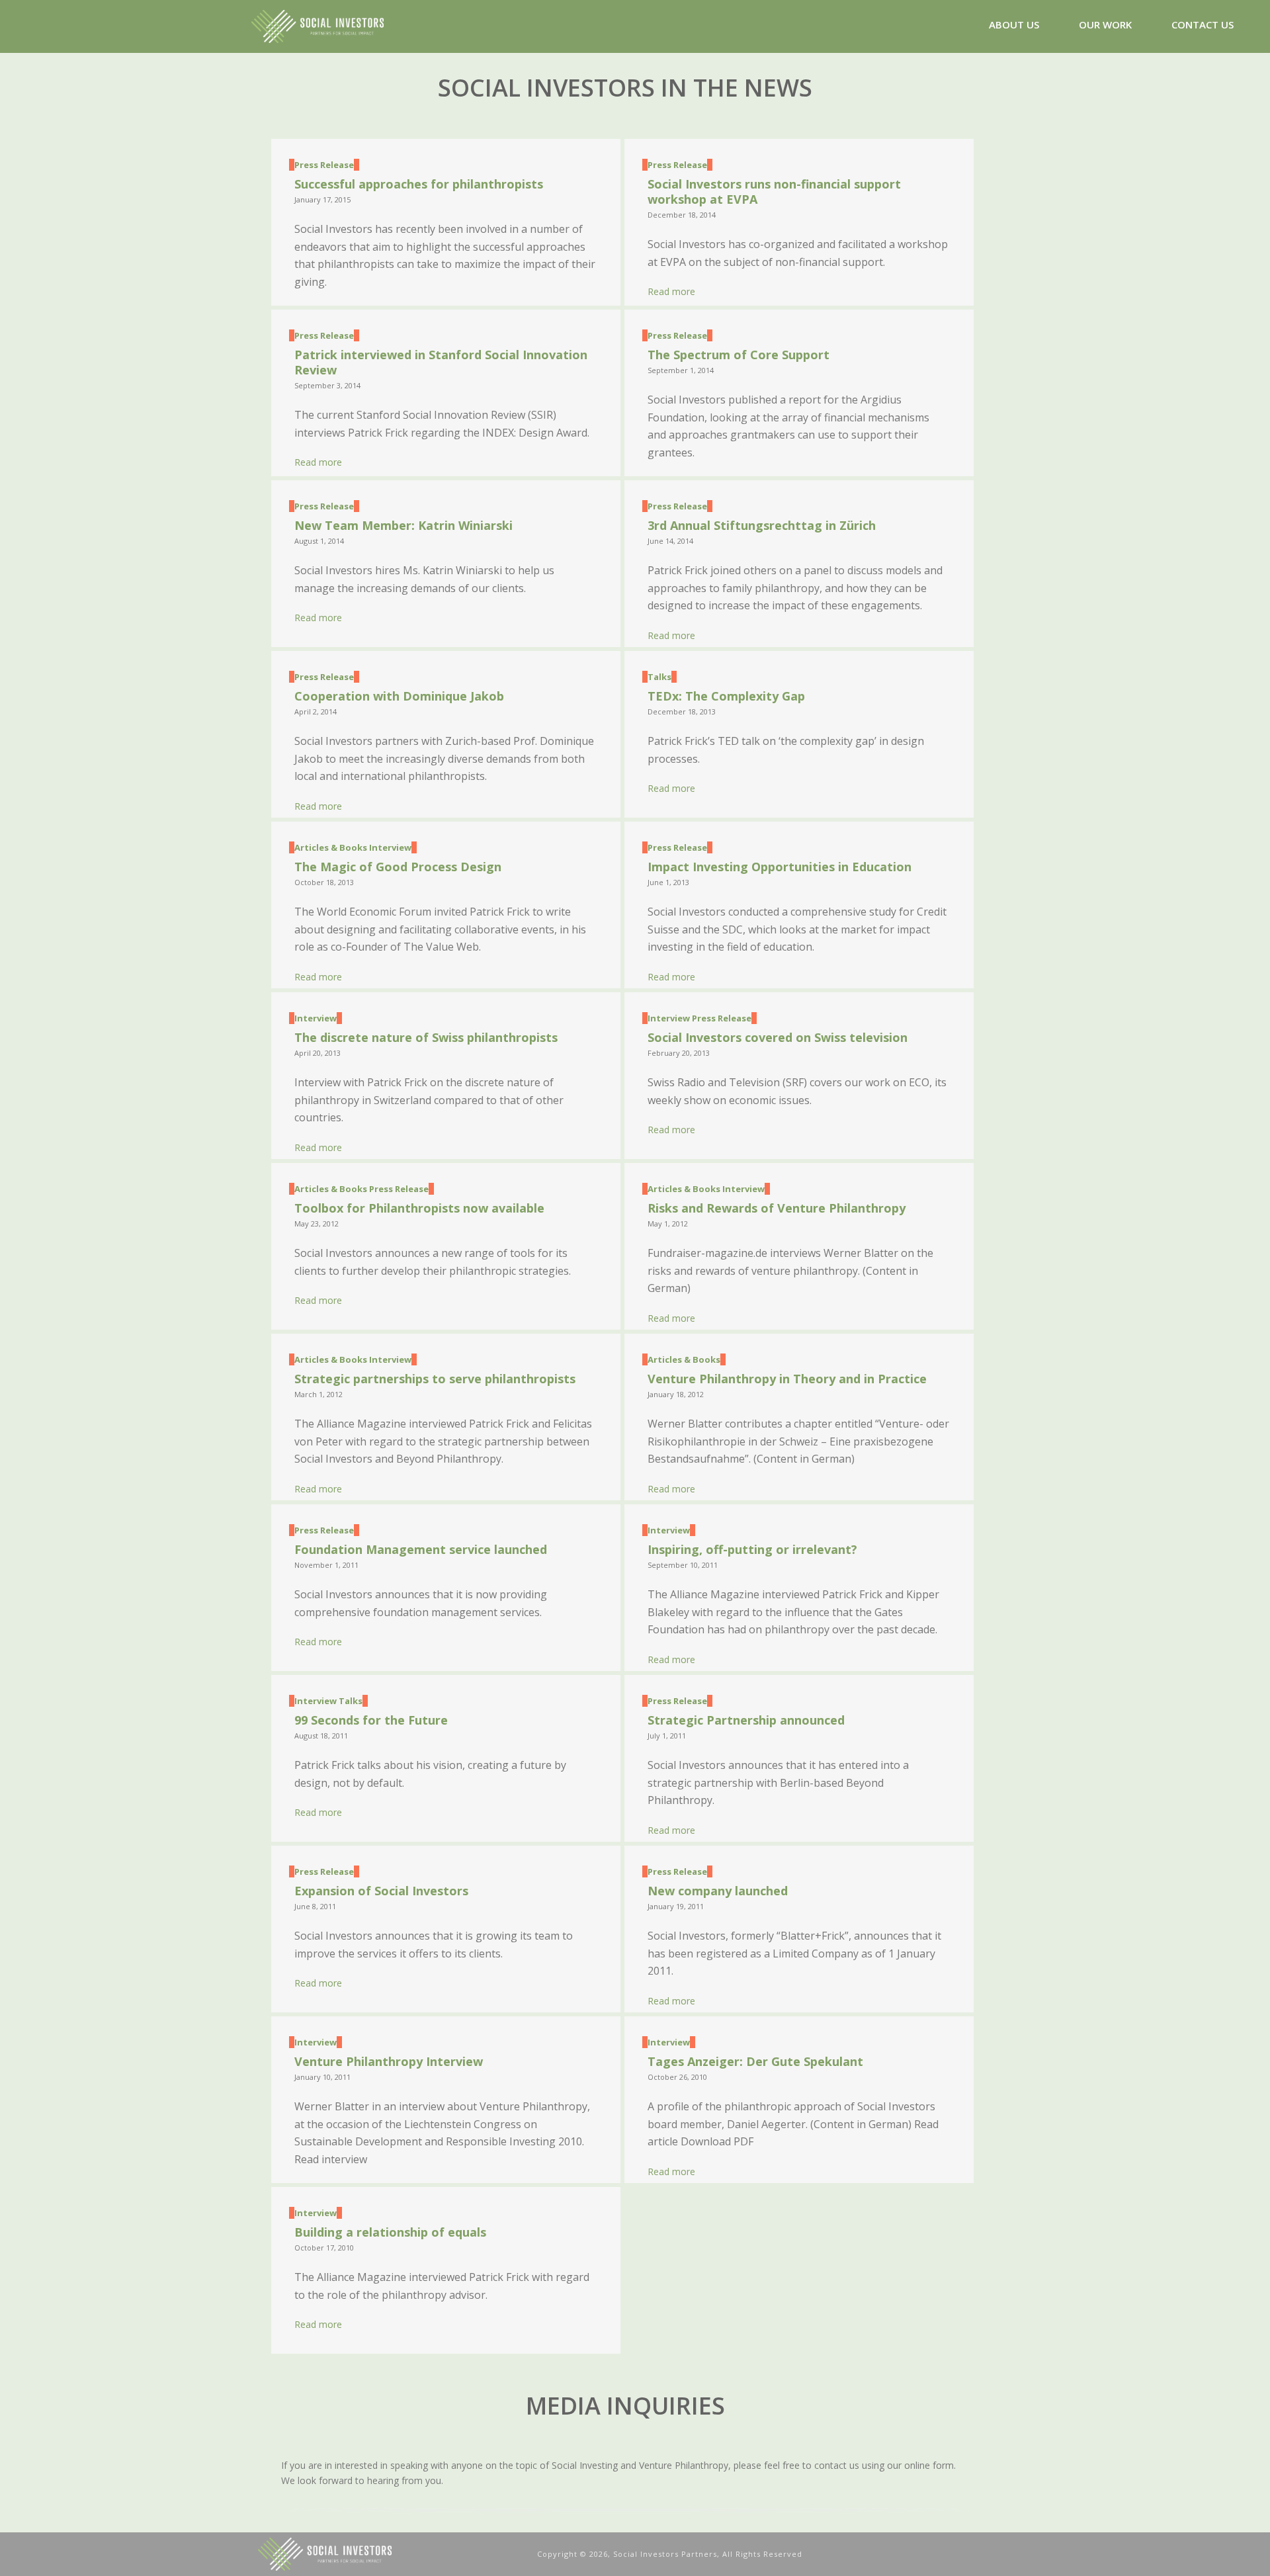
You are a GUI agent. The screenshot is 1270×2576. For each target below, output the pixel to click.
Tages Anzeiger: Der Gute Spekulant (755, 2061)
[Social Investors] (391, 2553)
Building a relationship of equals (390, 2232)
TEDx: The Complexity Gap (726, 696)
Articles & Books (331, 847)
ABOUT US (1014, 24)
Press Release (324, 165)
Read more (671, 291)
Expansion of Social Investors (381, 1891)
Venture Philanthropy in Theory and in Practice (787, 1379)
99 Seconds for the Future (371, 1720)
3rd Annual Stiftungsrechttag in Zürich (762, 525)
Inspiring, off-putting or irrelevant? (752, 1549)
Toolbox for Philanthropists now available (419, 1208)
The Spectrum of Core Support (739, 355)
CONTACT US (1203, 24)
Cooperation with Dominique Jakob (399, 696)
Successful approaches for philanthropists (419, 184)
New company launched (718, 1891)
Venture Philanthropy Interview (389, 2061)
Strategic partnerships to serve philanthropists (435, 1379)
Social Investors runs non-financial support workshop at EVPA (774, 192)
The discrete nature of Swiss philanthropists (426, 1037)
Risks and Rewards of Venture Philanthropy (777, 1208)
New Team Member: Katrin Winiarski (403, 525)
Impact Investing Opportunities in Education (780, 867)
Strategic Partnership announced (746, 1720)
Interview (390, 847)
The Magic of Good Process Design (398, 867)
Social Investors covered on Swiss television (778, 1037)
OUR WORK (1105, 24)
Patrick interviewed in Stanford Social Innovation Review (441, 362)
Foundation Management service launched (421, 1549)
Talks (659, 677)
